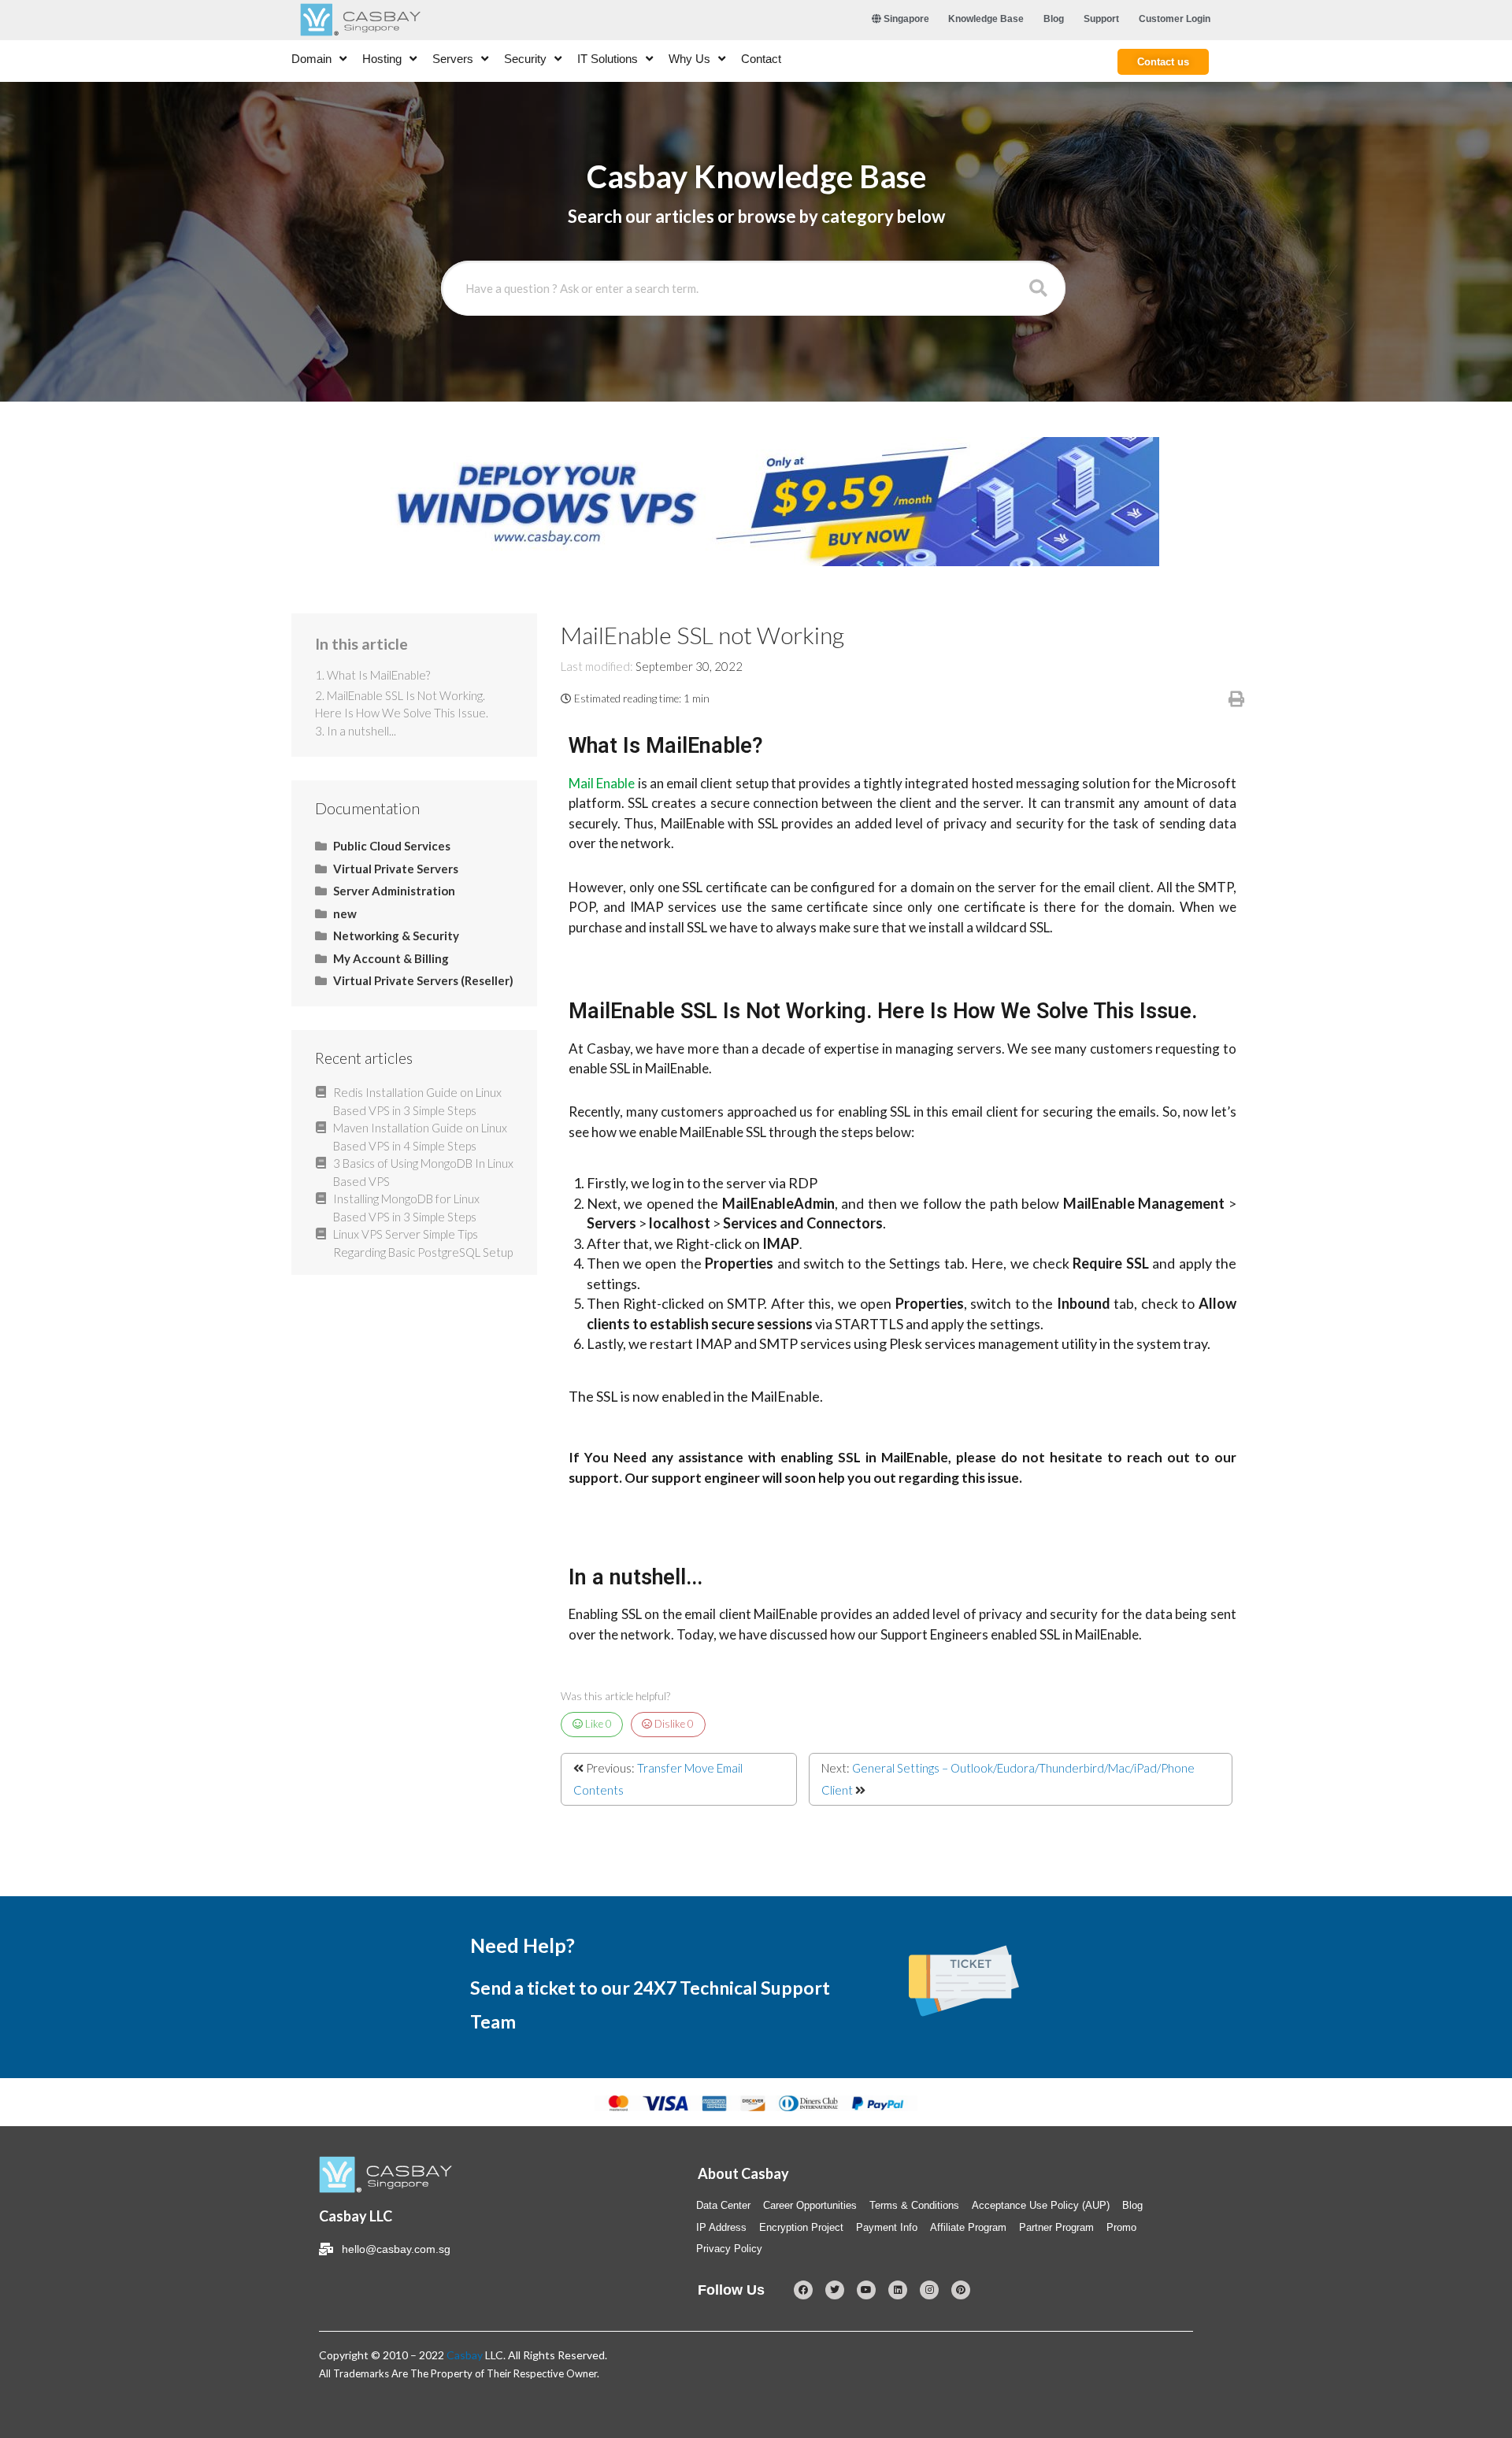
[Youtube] (866, 2290)
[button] (1163, 62)
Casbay (465, 2355)
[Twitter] (835, 2290)
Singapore (905, 19)
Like (597, 1724)
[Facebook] (803, 2290)
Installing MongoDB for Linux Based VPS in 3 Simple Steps (406, 1208)
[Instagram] (929, 2290)
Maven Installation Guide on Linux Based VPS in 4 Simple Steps (420, 1137)
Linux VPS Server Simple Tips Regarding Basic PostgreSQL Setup (423, 1243)
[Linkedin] (898, 2290)
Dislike (673, 1724)
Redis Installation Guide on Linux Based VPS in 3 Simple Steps (417, 1101)
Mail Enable (602, 783)
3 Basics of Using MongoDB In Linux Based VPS (423, 1172)
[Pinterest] (961, 2290)
